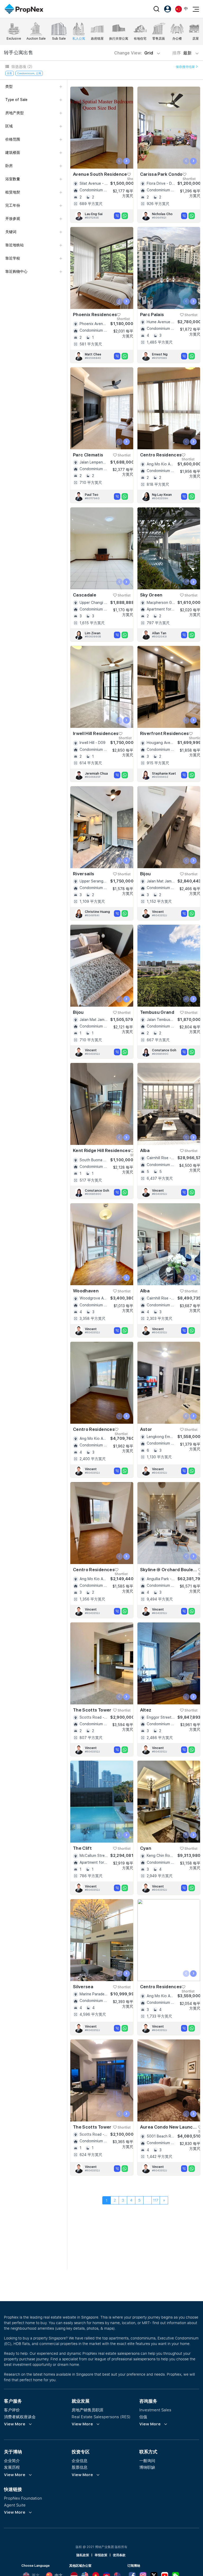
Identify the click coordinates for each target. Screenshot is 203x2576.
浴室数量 (13, 179)
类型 (9, 86)
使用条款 (119, 2555)
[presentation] (119, 161)
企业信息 (80, 2461)
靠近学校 (13, 258)
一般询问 (147, 2461)
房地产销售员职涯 (87, 2410)
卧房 (9, 166)
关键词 (11, 232)
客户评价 (12, 2410)
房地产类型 (15, 113)
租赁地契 (13, 192)
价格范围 (13, 139)
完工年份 (13, 205)
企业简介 (12, 2461)
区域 (9, 126)
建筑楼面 (13, 152)
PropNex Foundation (23, 2498)
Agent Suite (15, 2505)
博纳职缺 (147, 2467)
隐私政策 (83, 2555)
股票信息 (80, 2467)
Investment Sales (155, 2410)
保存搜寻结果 (186, 67)
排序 (183, 53)
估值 (143, 2417)
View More (15, 2424)
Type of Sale (16, 100)
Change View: (134, 53)
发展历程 (12, 2467)
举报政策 (101, 2555)
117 (156, 2200)
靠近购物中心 (16, 271)
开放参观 (13, 219)
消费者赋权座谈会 (20, 2417)
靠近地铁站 (15, 245)
